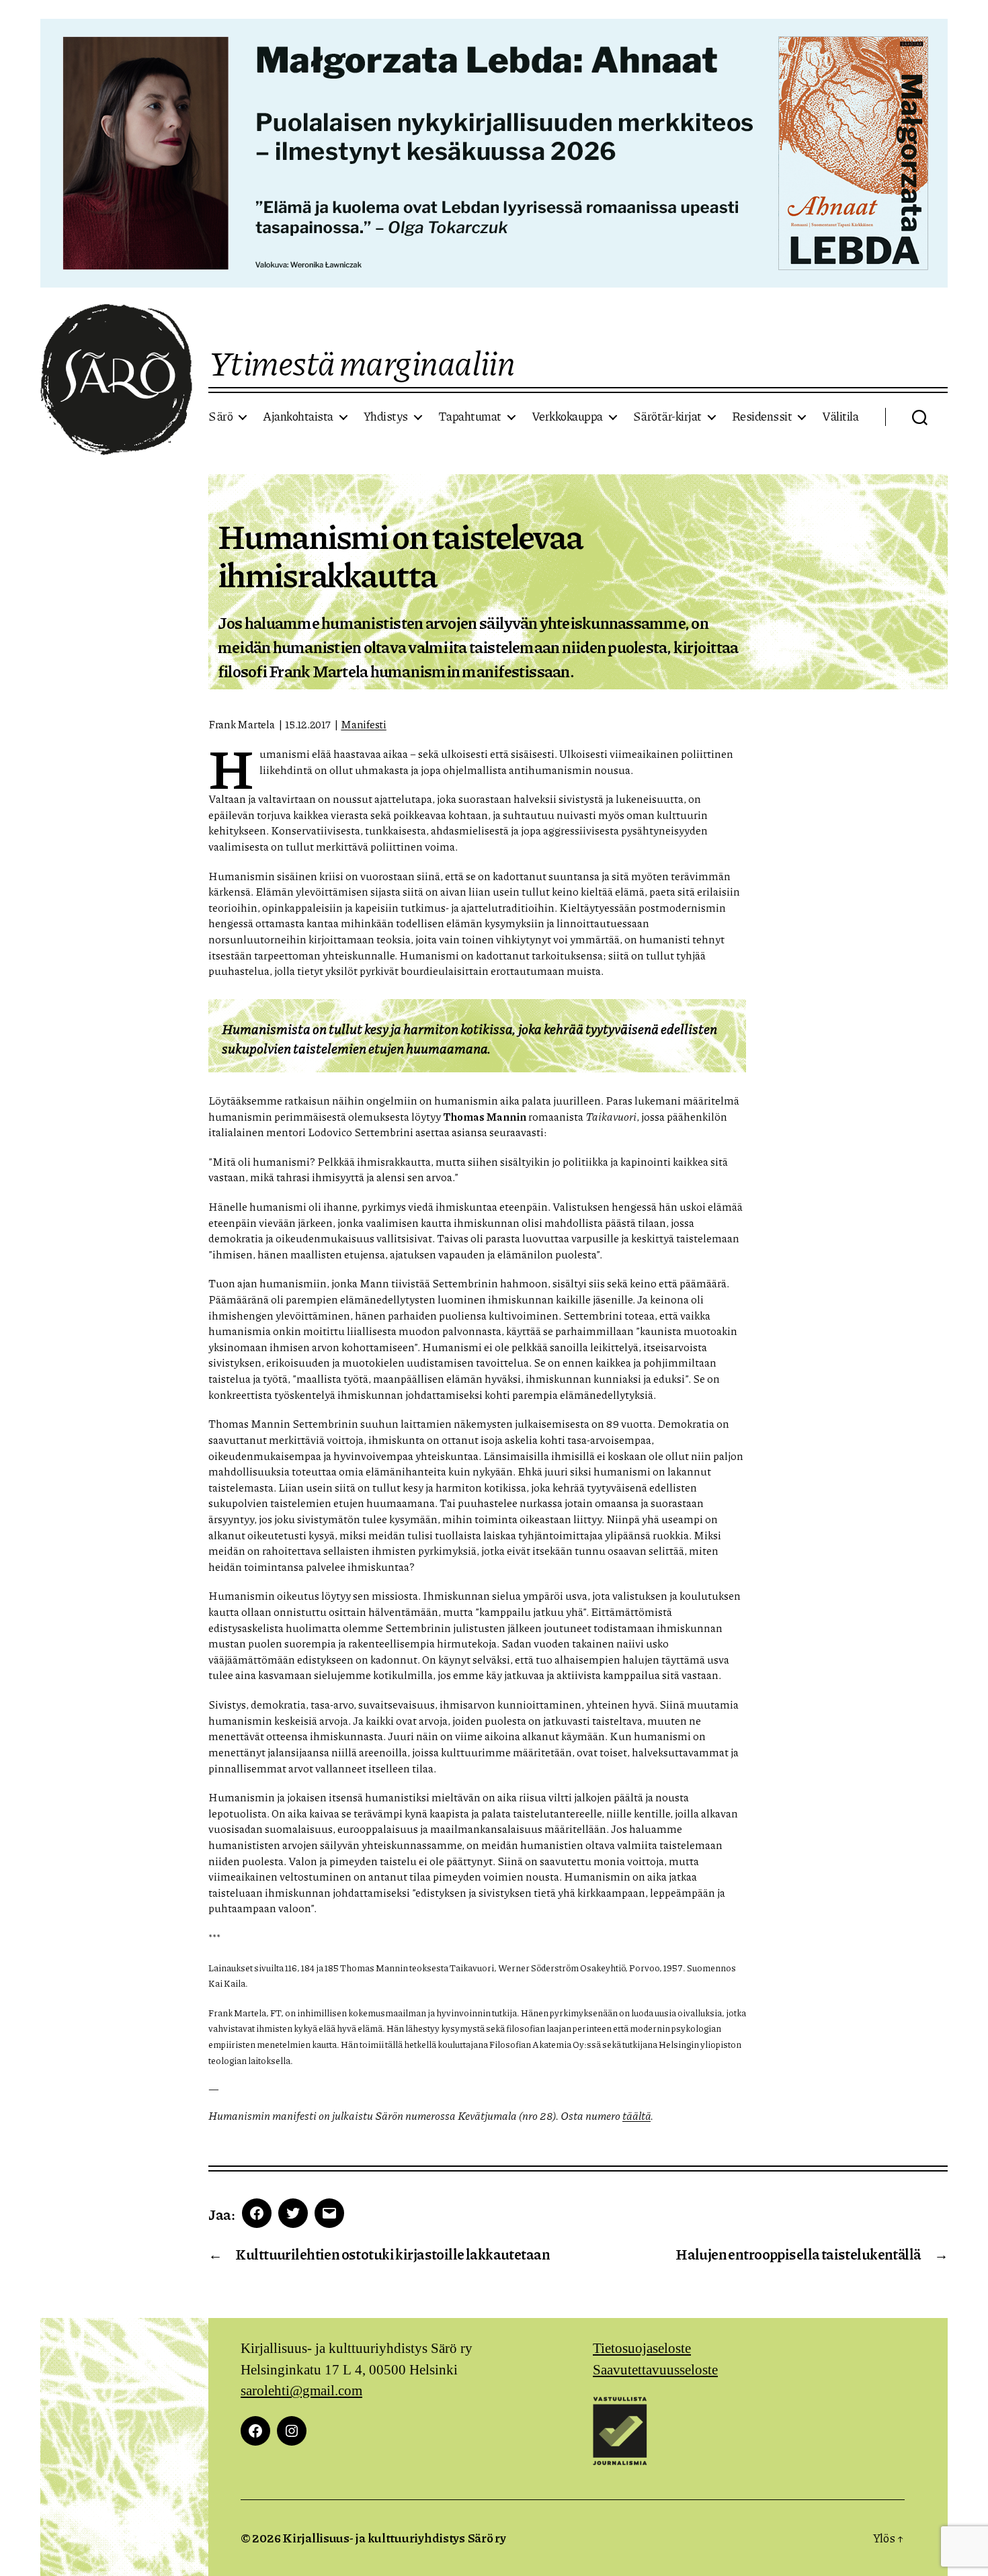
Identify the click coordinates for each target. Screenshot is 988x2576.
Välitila (840, 417)
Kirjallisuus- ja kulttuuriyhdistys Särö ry (394, 2538)
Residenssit (762, 417)
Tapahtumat (470, 417)
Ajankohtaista (298, 417)
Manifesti (364, 724)
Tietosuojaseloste (642, 2349)
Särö (220, 417)
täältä (636, 2115)
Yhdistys (386, 417)
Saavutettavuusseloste (655, 2370)
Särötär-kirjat (667, 417)
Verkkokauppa (567, 417)
